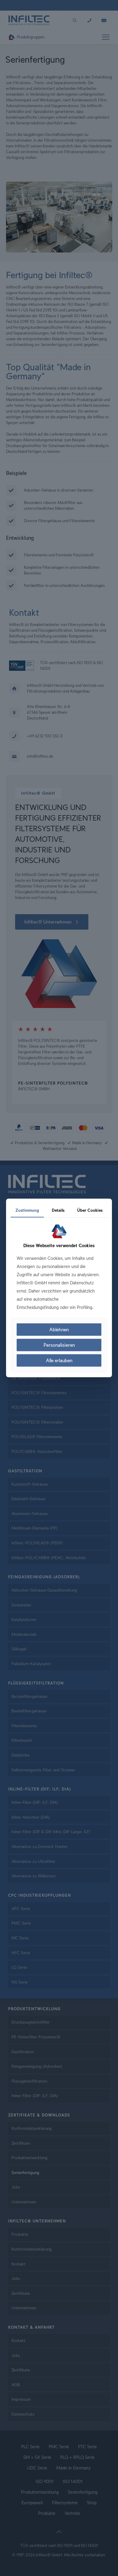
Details (58, 1210)
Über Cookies (90, 1210)
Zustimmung (27, 1210)
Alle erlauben (59, 1360)
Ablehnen (59, 1330)
